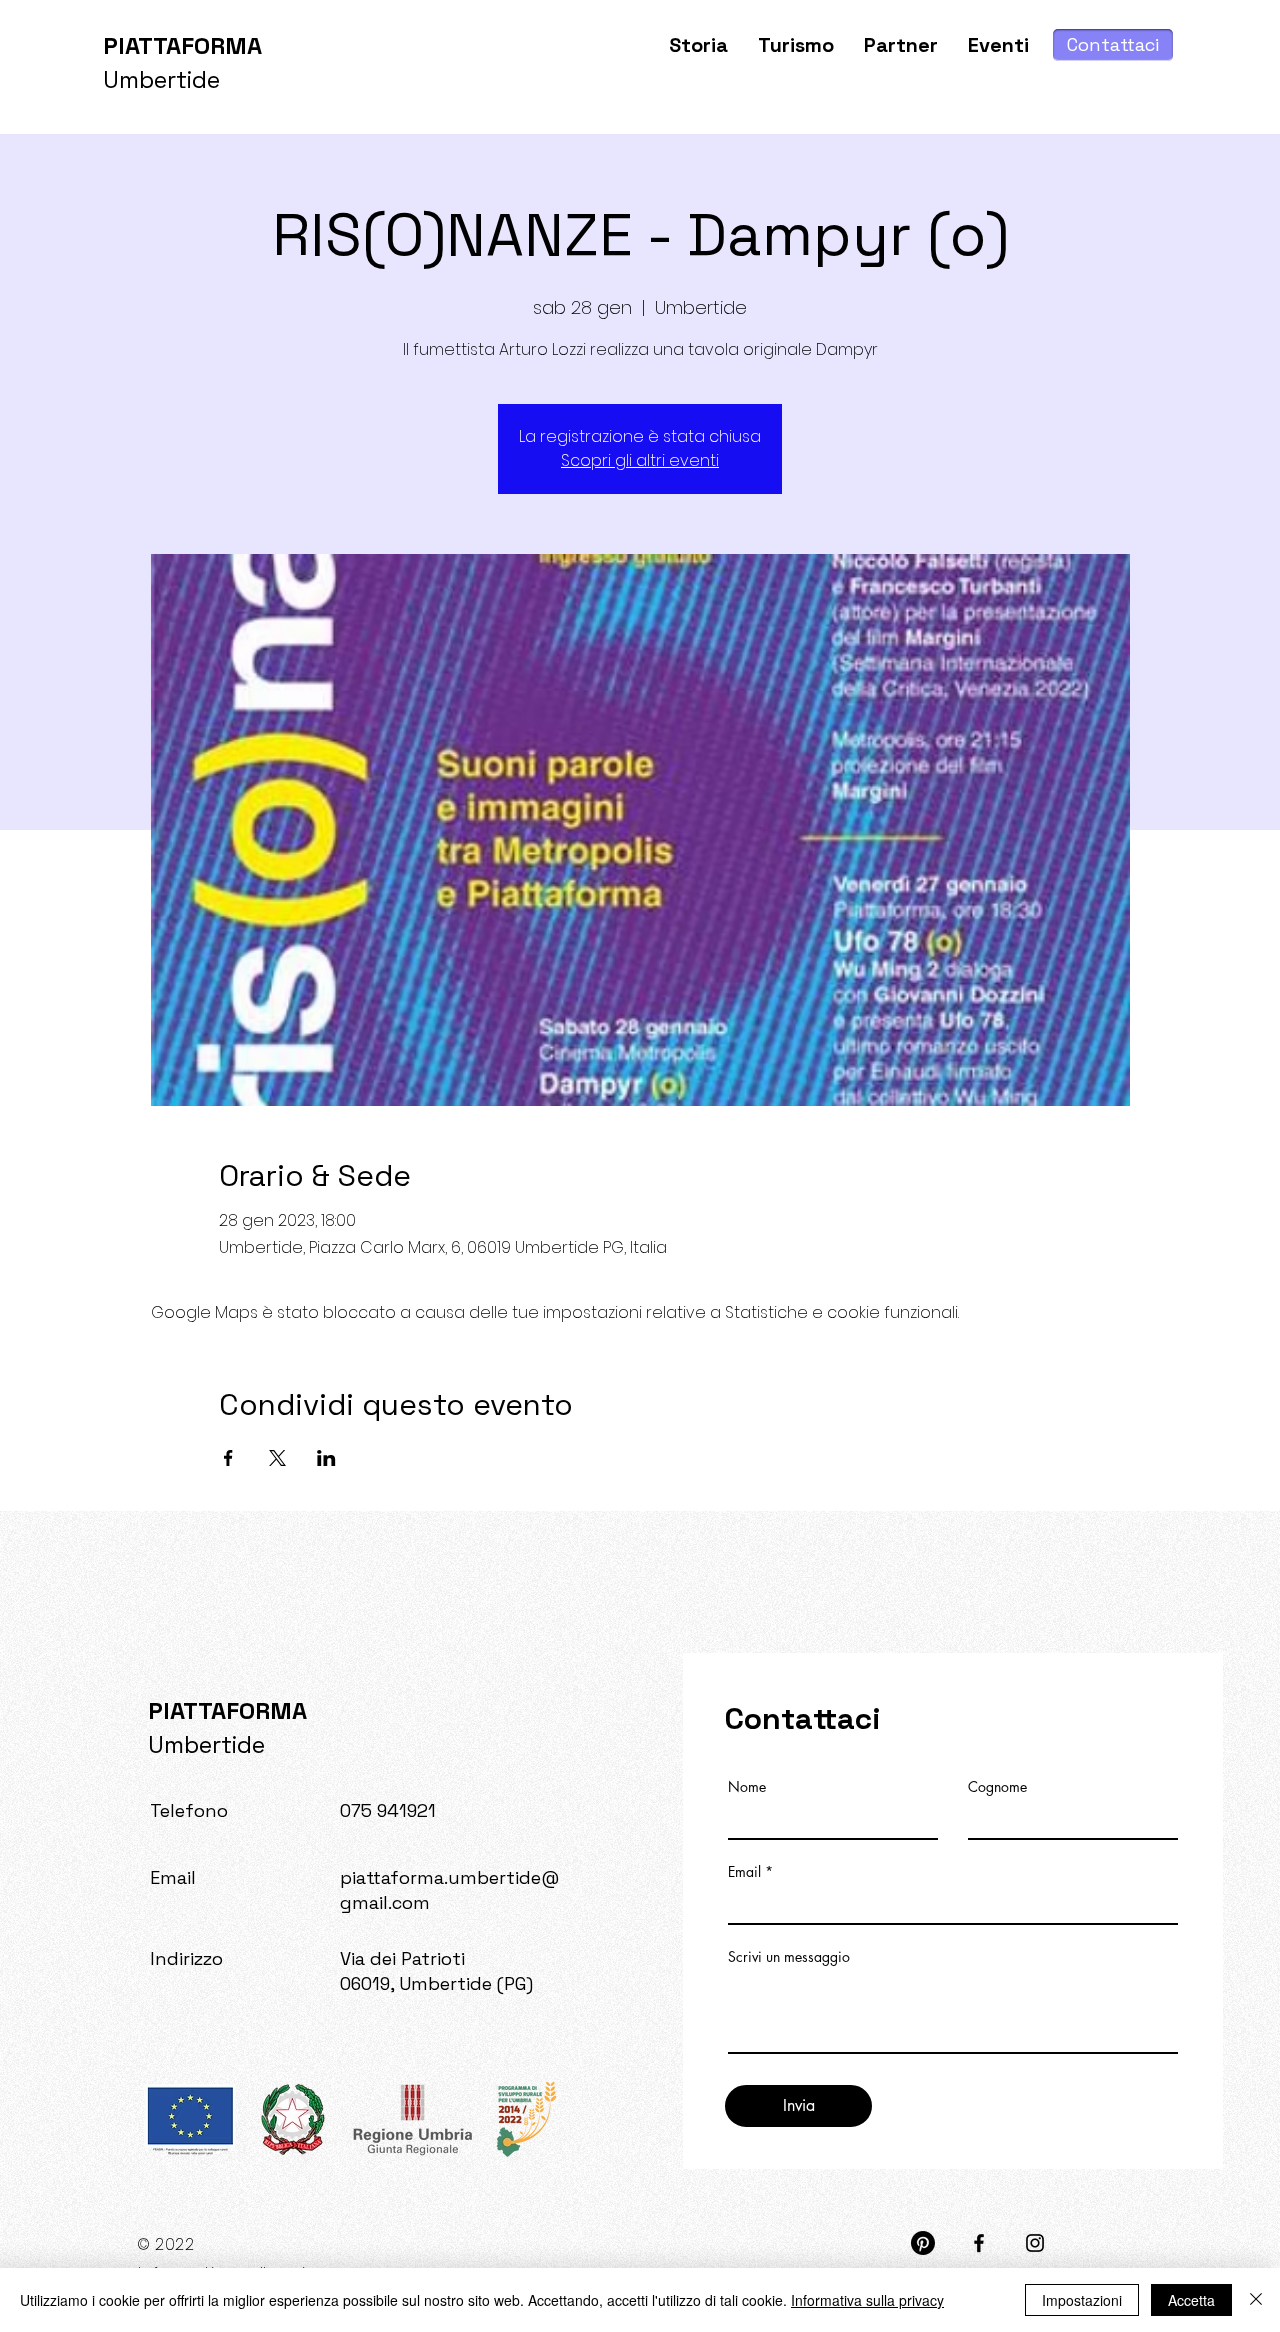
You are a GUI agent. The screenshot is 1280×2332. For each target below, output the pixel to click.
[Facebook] (979, 2243)
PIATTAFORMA (182, 45)
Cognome (997, 1787)
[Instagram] (1035, 2243)
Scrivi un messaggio (789, 1957)
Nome (747, 1787)
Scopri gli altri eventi (640, 460)
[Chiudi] (1256, 2300)
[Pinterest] (923, 2243)
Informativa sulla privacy (867, 2300)
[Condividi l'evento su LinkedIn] (326, 1458)
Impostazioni (1082, 2300)
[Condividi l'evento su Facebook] (228, 1458)
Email (744, 1872)
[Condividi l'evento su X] (277, 1458)
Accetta (1191, 2300)
